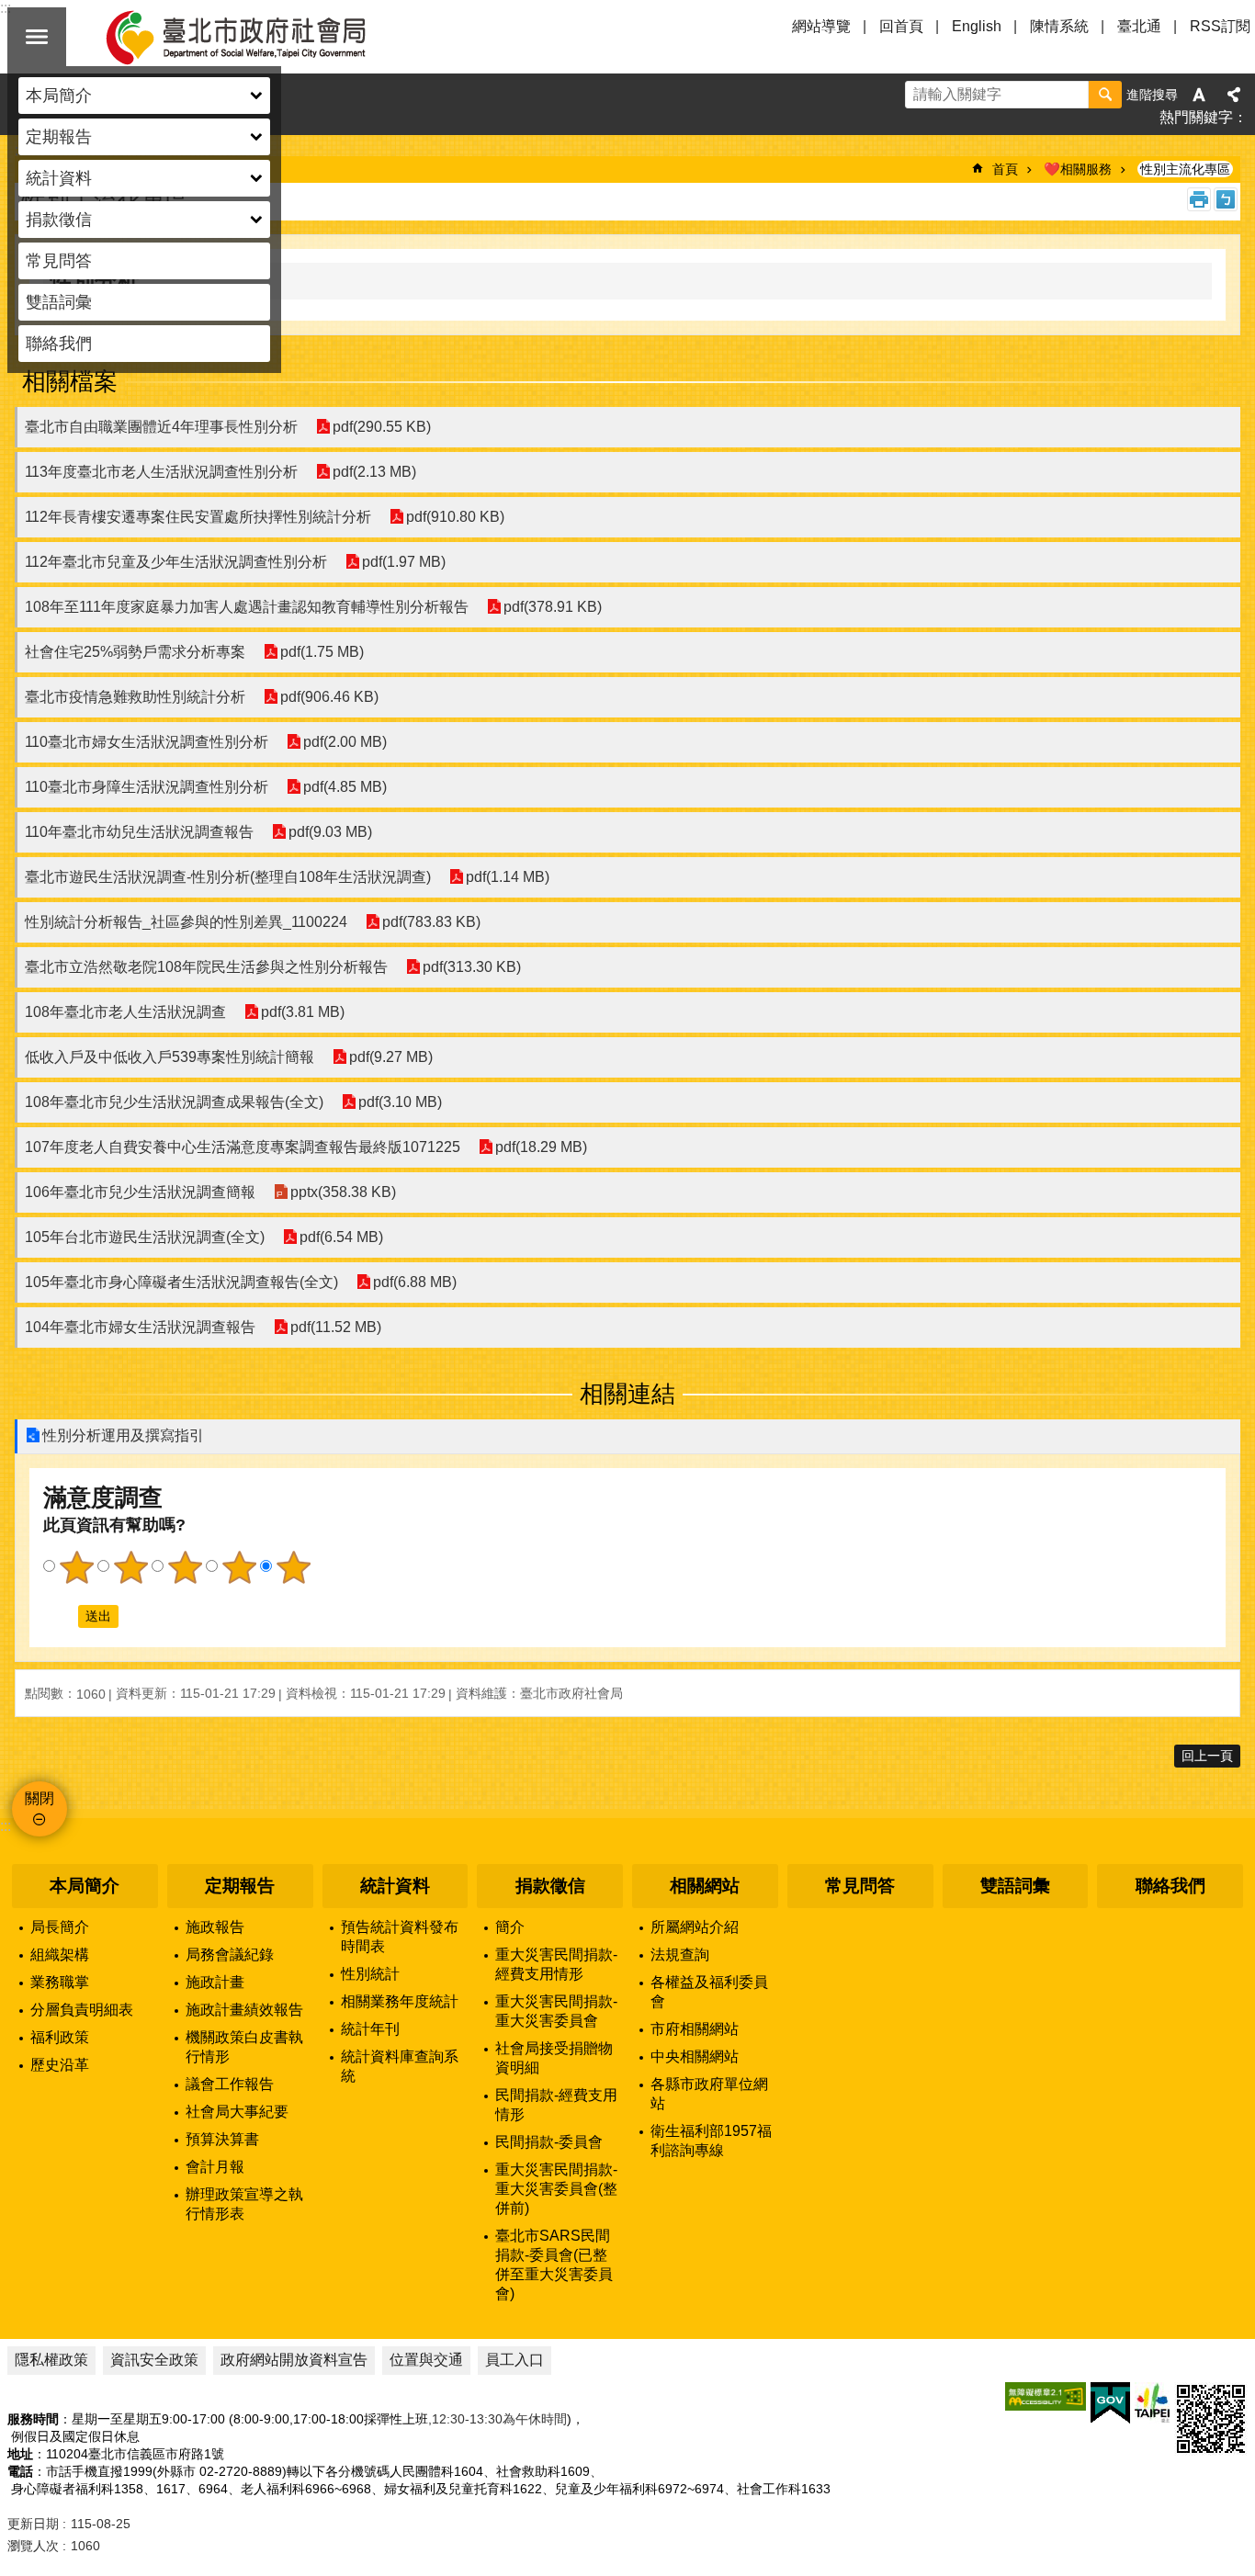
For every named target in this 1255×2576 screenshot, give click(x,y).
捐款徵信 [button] (59, 220)
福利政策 (60, 2037)
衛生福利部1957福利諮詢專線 (711, 2141)
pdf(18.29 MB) (541, 1147)
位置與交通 (426, 2360)
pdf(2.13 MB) (374, 472)
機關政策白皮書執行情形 (244, 2047)
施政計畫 (215, 1982)
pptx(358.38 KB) (343, 1192)
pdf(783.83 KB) (431, 922)
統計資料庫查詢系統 (400, 2066)
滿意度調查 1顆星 (76, 1567)
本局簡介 (85, 1886)
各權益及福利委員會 (709, 1992)
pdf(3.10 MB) (400, 1102)
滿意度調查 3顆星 (185, 1567)
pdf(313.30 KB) (472, 967)
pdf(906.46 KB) (329, 697)
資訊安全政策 (154, 2360)
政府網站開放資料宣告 (294, 2360)
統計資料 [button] (59, 178)
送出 (61, 1616)
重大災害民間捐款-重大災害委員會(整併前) (556, 2189)
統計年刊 (370, 2029)
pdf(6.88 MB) (415, 1282)
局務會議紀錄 (230, 1955)
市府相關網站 (695, 2029)
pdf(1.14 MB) (508, 877)
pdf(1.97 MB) (404, 562)
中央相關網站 (695, 2056)
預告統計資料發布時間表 (400, 1937)
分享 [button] (1234, 95)
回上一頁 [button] (1207, 1756)
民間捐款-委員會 (549, 2142)
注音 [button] (1226, 199)
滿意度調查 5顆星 (293, 1567)
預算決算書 (222, 2139)
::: (6, 1826)
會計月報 (215, 2167)
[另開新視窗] (1046, 2396)
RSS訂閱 (1220, 26)
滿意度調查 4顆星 (239, 1567)
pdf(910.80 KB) (455, 517)
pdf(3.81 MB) (303, 1012)
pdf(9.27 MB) (391, 1057)
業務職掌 (60, 1982)
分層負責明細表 (82, 2010)
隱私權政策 (51, 2360)
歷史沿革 (60, 2065)
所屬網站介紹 (695, 1927)
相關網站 (705, 1886)
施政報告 (215, 1927)
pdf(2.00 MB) (345, 742)
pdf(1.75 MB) (322, 652)
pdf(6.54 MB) (341, 1237)
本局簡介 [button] (59, 96)
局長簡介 (60, 1927)
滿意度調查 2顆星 (130, 1567)
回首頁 (901, 26)
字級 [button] (1199, 95)
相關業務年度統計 (400, 2001)
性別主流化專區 (1185, 169)
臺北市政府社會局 (257, 37)
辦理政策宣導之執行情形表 (244, 2204)
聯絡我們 (59, 344)
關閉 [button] (37, 37)
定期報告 (240, 1886)
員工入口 (514, 2360)
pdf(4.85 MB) (345, 787)
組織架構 (60, 1955)
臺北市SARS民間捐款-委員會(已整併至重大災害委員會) (554, 2265)
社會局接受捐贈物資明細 (554, 2058)
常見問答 (59, 261)
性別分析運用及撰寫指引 (123, 1435)
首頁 (1005, 169)
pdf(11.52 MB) (336, 1327)
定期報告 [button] (59, 137)
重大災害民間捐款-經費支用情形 (556, 1964)
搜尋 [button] (1105, 95)
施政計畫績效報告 (244, 2010)
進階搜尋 (1152, 95)
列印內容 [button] (1199, 199)
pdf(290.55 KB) (382, 427)
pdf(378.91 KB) (553, 607)
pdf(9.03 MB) (330, 832)
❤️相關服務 (1078, 169)
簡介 (510, 1927)
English (977, 26)
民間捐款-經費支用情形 (556, 2105)
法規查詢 (680, 1955)
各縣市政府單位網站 (709, 2094)
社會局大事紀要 (237, 2112)
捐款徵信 (550, 1886)
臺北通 (1139, 26)
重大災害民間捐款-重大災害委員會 (556, 2011)
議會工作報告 (230, 2084)
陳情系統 (1059, 26)
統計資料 (395, 1886)
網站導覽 (821, 26)
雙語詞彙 (59, 302)
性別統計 (370, 1974)
